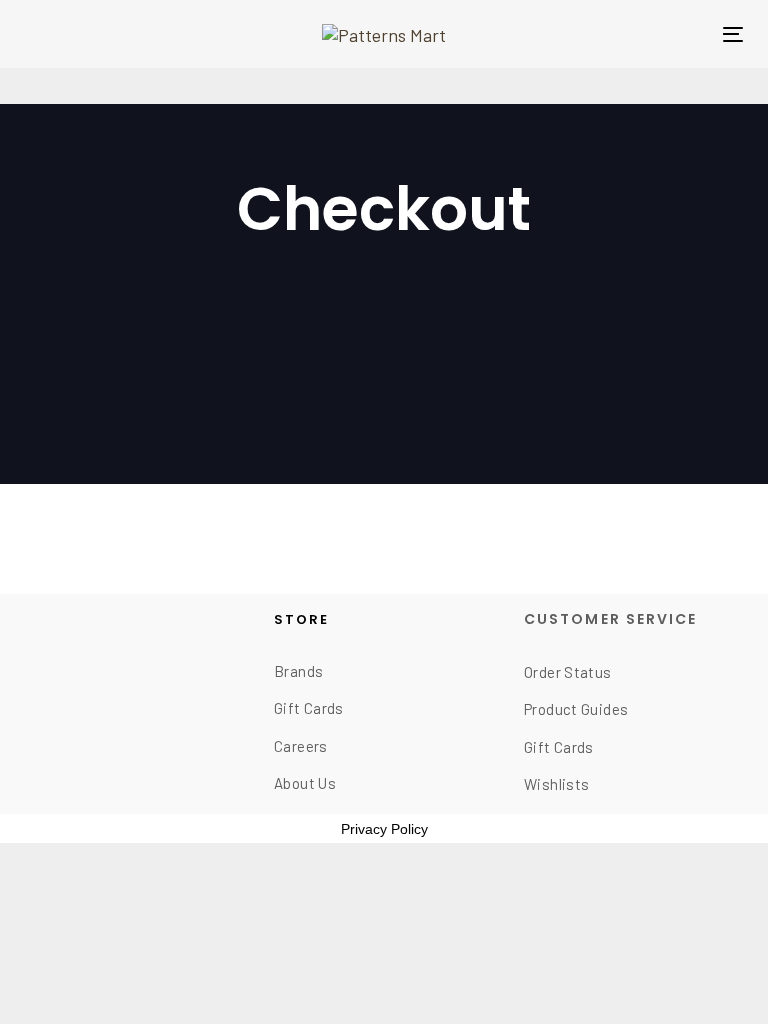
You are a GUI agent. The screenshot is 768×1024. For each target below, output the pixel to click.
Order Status (568, 672)
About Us (305, 783)
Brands (298, 671)
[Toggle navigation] (733, 34)
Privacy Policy (384, 829)
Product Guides (576, 709)
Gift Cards (309, 708)
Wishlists (556, 784)
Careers (301, 746)
